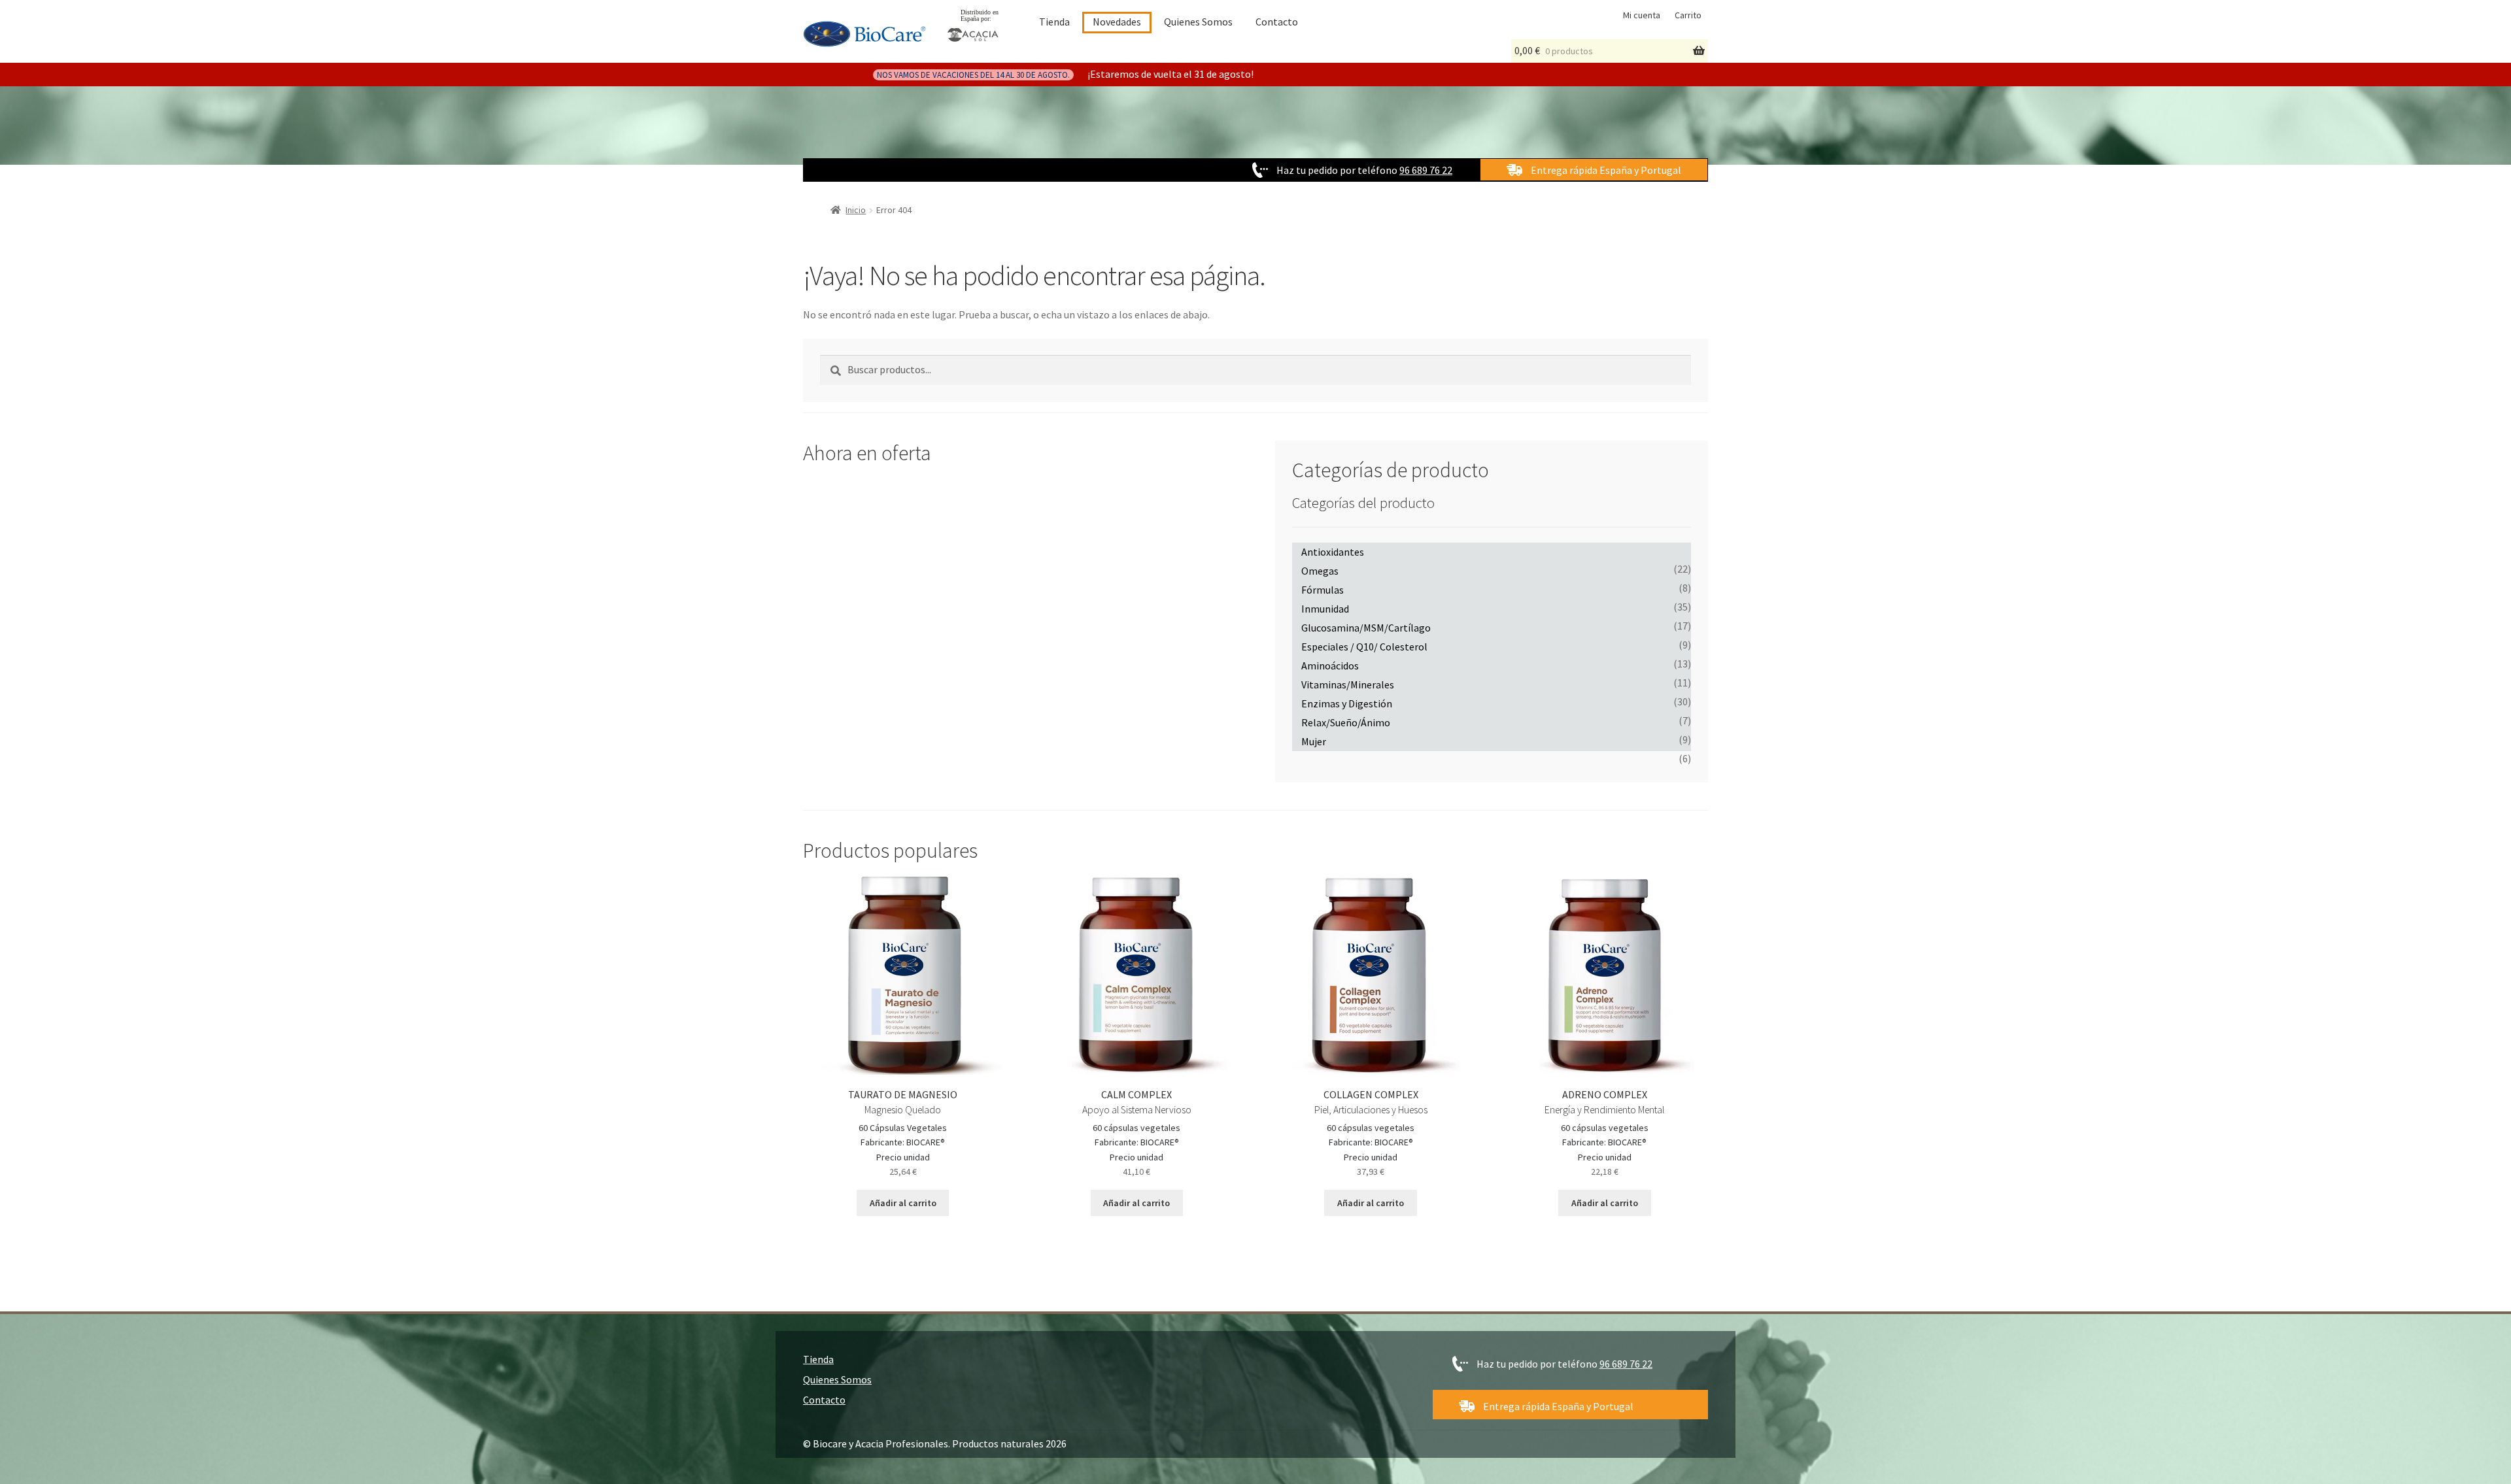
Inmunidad (1325, 609)
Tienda (1054, 22)
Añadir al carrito (903, 1203)
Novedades (1117, 22)
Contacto (1277, 22)
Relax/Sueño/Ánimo (1346, 722)
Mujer (1314, 741)
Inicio (856, 210)
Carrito (1688, 15)
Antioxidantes (1333, 552)
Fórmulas (1323, 590)
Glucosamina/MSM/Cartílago (1366, 628)
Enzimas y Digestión (1347, 703)
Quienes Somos (1198, 22)
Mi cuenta (1642, 15)
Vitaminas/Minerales (1348, 684)
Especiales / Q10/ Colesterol (1364, 647)
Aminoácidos (1330, 666)
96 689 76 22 (1426, 170)
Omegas (1320, 571)
